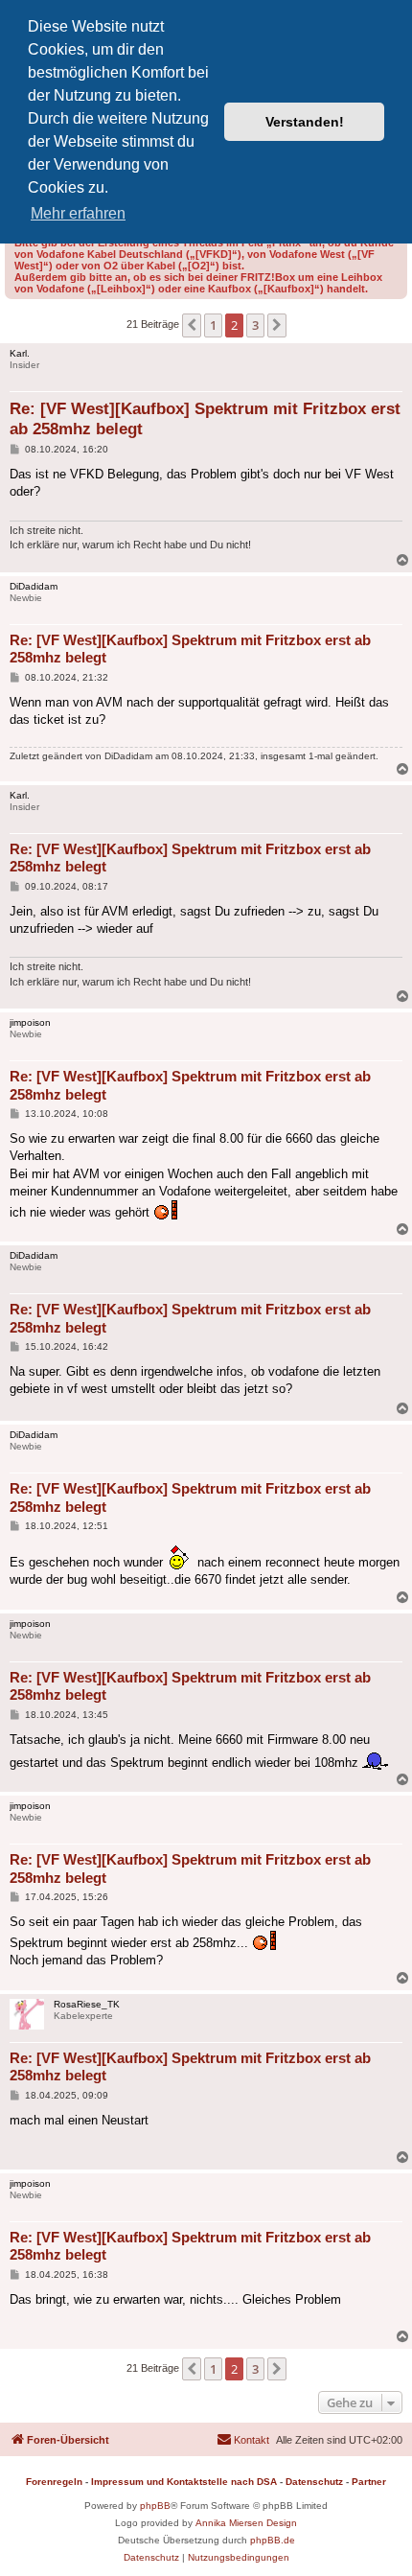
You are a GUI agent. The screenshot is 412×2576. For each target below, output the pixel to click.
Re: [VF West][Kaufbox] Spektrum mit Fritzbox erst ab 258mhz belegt (205, 419)
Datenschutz (314, 2482)
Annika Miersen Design (246, 2523)
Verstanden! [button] (305, 122)
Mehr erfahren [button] (78, 213)
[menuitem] (243, 2440)
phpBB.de (273, 2540)
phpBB (155, 2506)
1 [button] (213, 325)
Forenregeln (54, 2482)
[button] (192, 325)
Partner (369, 2482)
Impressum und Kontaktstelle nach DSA (184, 2482)
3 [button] (255, 325)
